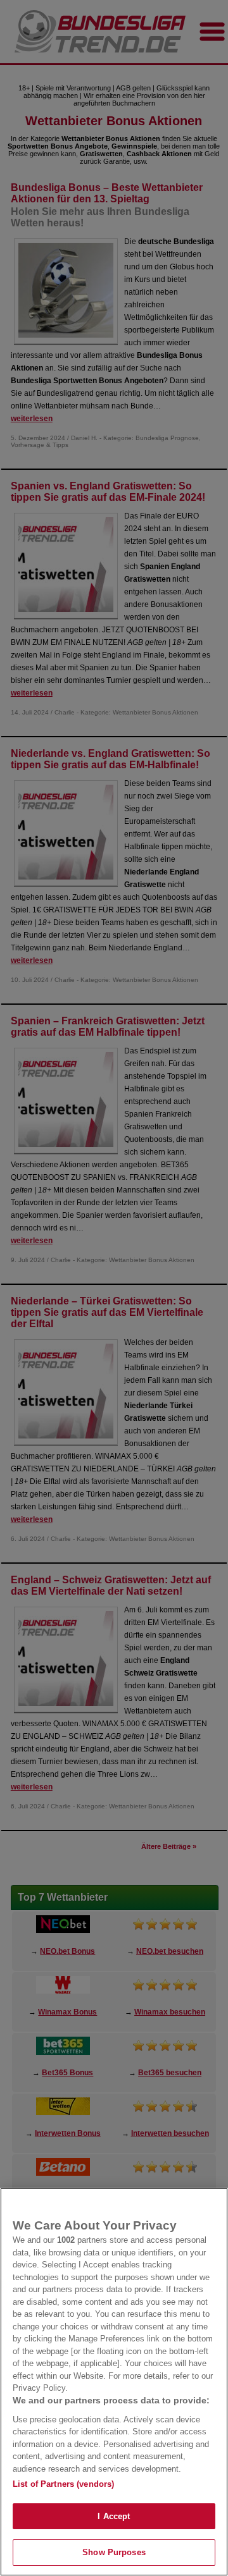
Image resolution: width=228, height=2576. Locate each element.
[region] (114, 2382)
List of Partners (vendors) (63, 2484)
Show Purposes (114, 2552)
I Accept (114, 2516)
